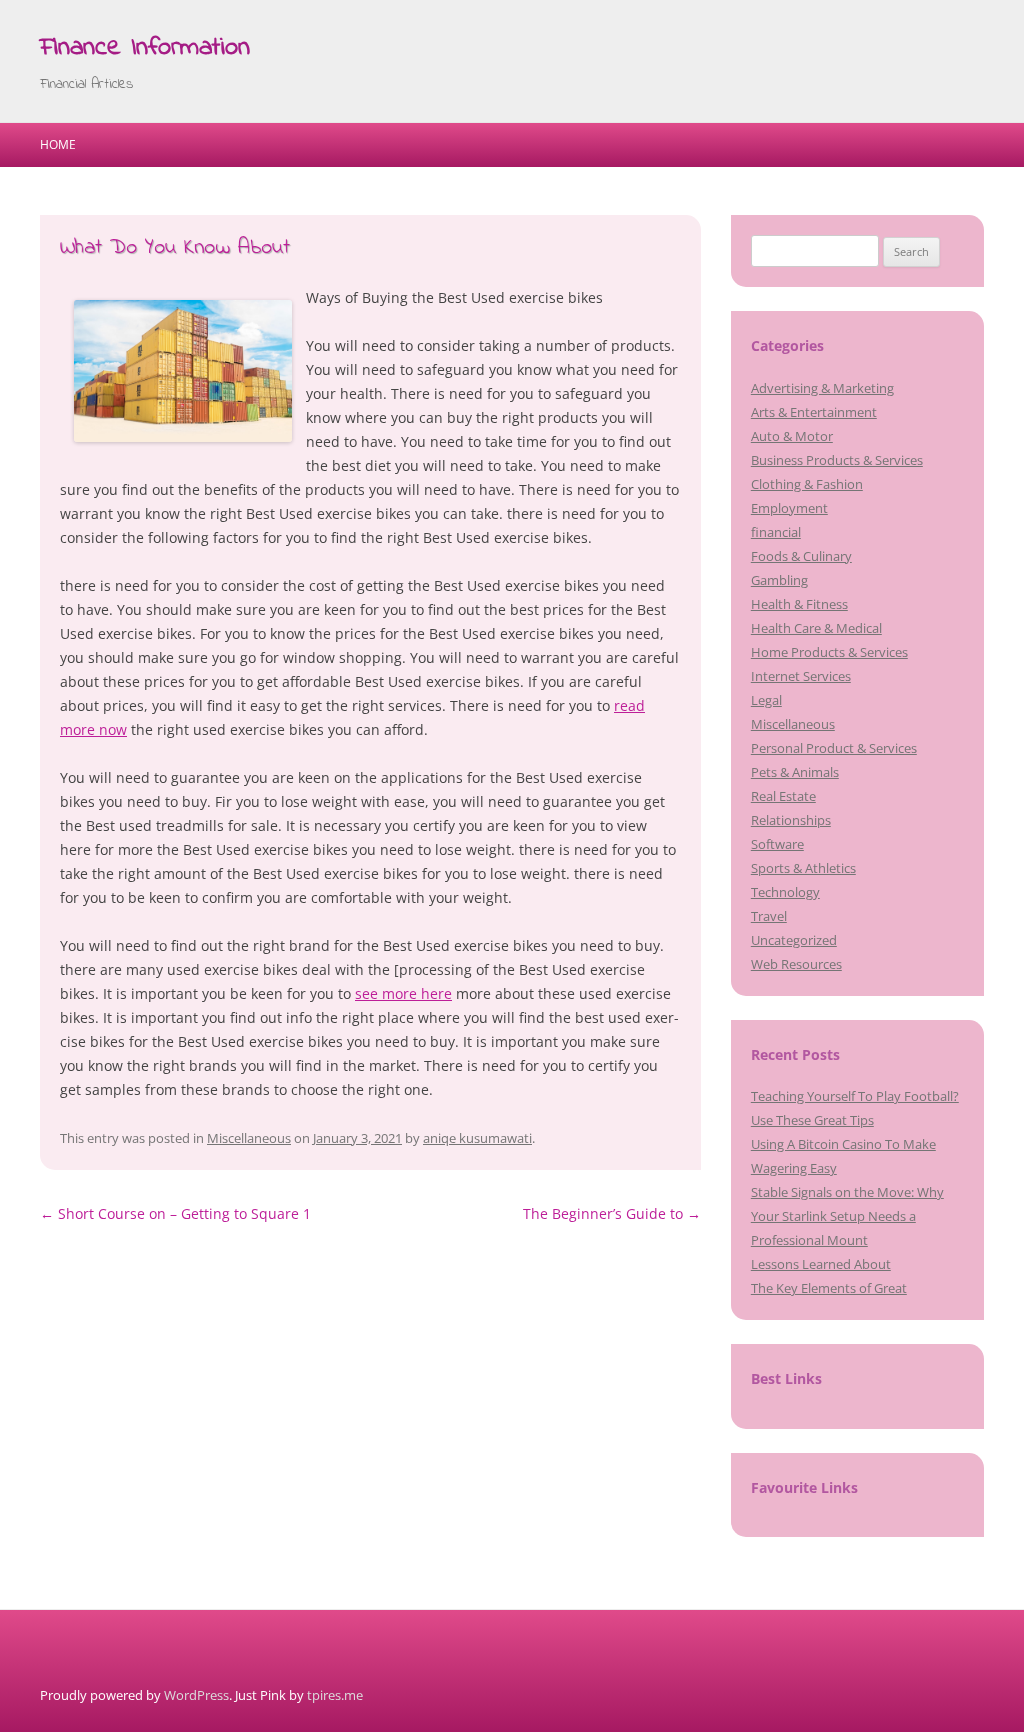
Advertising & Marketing (822, 388)
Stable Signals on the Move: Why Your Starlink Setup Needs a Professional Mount (847, 1216)
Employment (789, 508)
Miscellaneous (249, 1138)
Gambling (779, 580)
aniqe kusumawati (477, 1138)
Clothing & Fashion (807, 484)
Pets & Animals (795, 772)
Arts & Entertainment (814, 412)
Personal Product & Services (834, 748)
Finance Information (145, 48)
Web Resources (796, 964)
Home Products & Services (829, 652)
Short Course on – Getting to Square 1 (175, 1213)
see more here (403, 993)
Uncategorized (794, 940)
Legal (766, 700)
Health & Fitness (799, 604)
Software (777, 844)
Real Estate (783, 796)
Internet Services (801, 676)
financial (776, 532)
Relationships (791, 820)
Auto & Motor (792, 436)
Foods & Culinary (801, 556)
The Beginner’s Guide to (612, 1213)
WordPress (196, 1695)
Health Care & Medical (816, 628)
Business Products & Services (837, 460)
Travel (769, 916)
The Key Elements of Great (829, 1288)
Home (58, 144)
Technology (785, 892)
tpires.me (335, 1695)
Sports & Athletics (803, 868)
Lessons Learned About (821, 1264)
